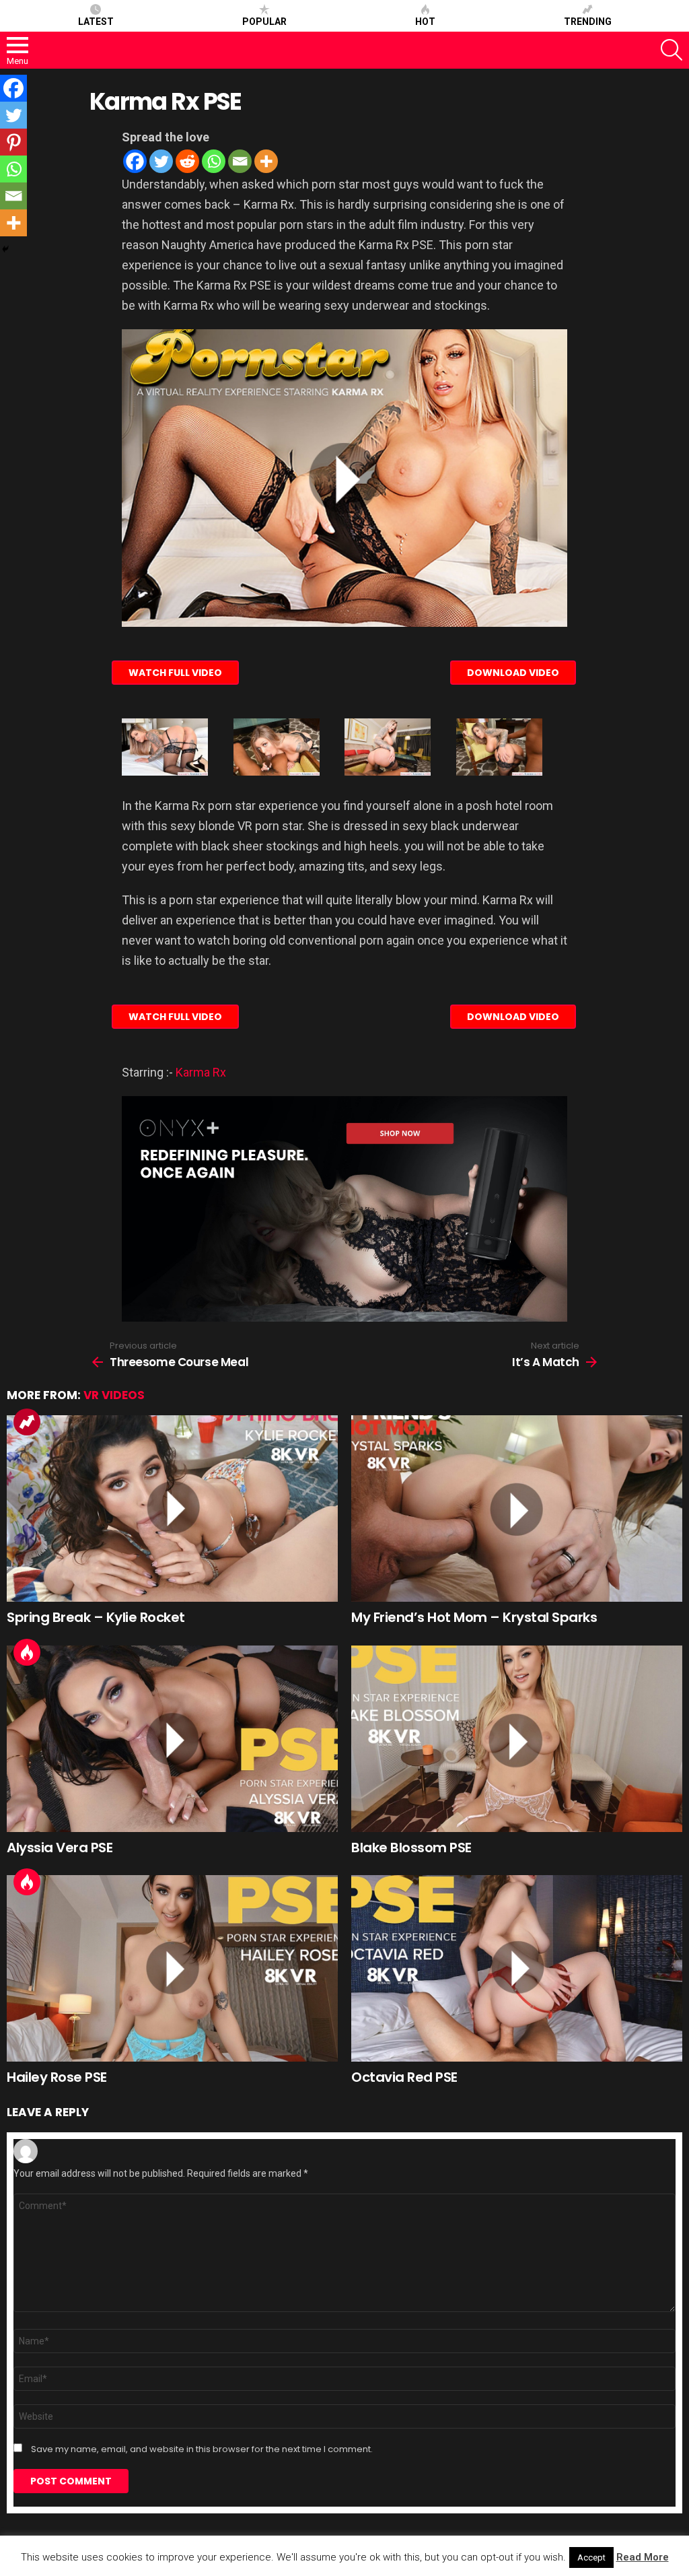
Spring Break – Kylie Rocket (96, 1617)
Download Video (513, 673)
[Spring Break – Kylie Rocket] (172, 1509)
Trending (588, 22)
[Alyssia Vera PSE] (172, 1739)
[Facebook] (135, 161)
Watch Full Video (175, 673)
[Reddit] (187, 161)
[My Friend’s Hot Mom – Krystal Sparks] (517, 1509)
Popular (264, 22)
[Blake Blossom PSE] (517, 1739)
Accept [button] (591, 2557)
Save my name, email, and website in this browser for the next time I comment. (202, 2449)
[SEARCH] (672, 50)
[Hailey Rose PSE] (172, 1968)
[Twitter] (161, 161)
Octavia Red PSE (404, 2077)
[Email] (240, 161)
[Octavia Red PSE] (517, 1968)
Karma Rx (201, 1072)
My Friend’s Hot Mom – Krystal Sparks (474, 1617)
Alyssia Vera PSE (60, 1848)
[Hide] (5, 249)
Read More (643, 2557)
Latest (96, 22)
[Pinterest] (13, 142)
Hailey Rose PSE (57, 2077)
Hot (425, 22)
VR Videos (114, 1395)
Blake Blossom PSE (411, 1848)
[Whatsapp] (214, 161)
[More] (266, 161)
